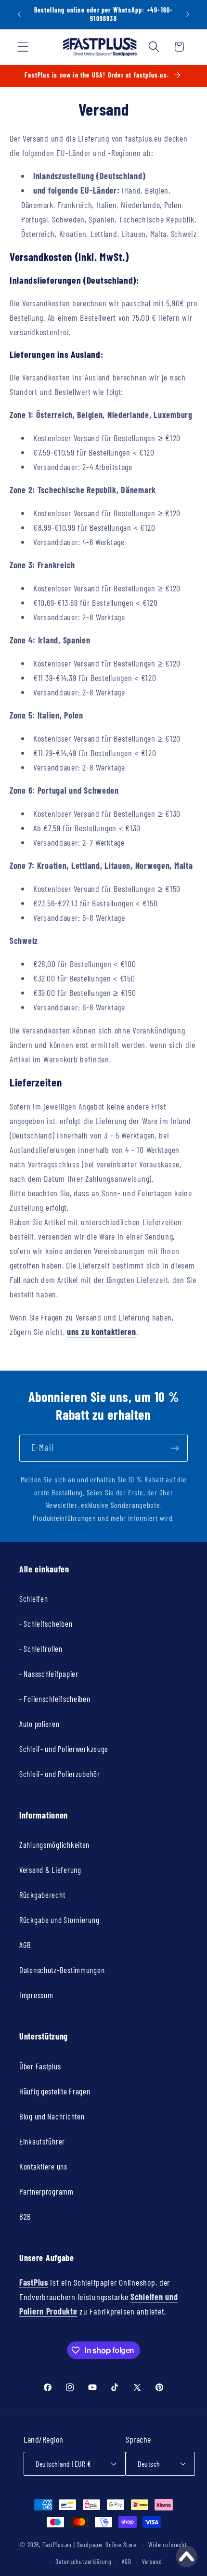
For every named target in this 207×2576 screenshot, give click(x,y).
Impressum (36, 1995)
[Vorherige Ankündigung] (19, 14)
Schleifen (33, 1598)
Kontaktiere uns (43, 2166)
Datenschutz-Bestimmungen (62, 1970)
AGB (25, 1945)
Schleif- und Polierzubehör (60, 1774)
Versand (152, 2562)
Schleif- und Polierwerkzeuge (64, 1749)
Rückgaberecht (42, 1895)
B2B (25, 2216)
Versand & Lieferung (50, 1870)
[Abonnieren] (175, 1448)
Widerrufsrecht (168, 2545)
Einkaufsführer (42, 2141)
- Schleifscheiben (46, 1623)
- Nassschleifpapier (49, 1674)
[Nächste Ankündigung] (188, 14)
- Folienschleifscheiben (55, 1699)
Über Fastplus (40, 2066)
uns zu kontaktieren (102, 1332)
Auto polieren (39, 1724)
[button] (23, 47)
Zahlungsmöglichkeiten (54, 1844)
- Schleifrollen (41, 1648)
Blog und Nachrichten (52, 2116)
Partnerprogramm (46, 2191)
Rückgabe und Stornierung (59, 1920)
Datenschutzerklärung (83, 2562)
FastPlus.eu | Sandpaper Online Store (89, 2545)
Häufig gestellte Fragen (55, 2091)
